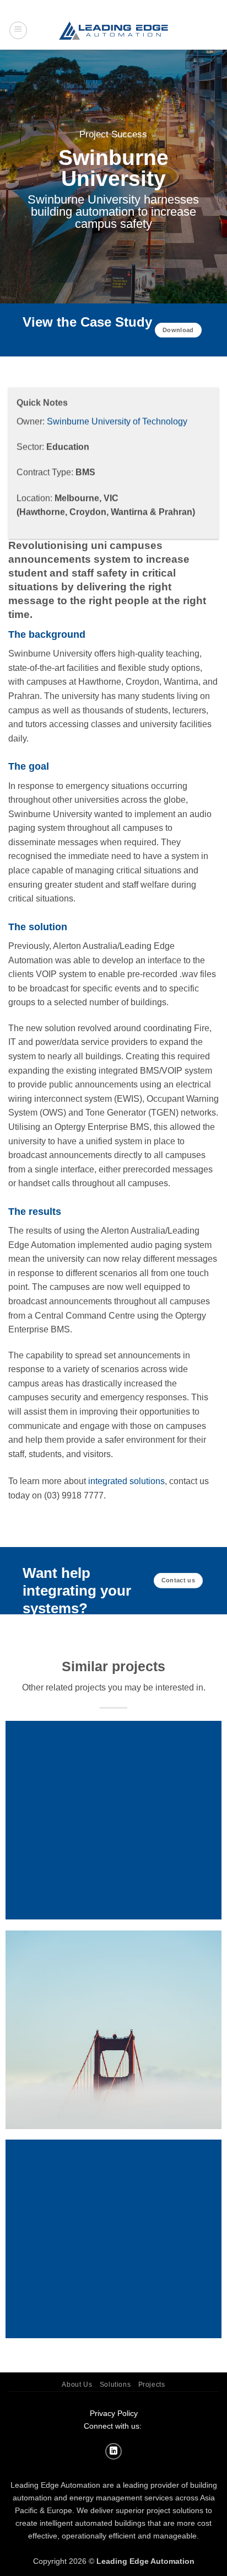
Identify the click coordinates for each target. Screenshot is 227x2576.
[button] (18, 30)
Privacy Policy (114, 2413)
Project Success (113, 135)
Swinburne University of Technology (117, 421)
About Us (77, 2385)
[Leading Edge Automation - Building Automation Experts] (113, 31)
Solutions (115, 2385)
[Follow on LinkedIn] (113, 2451)
